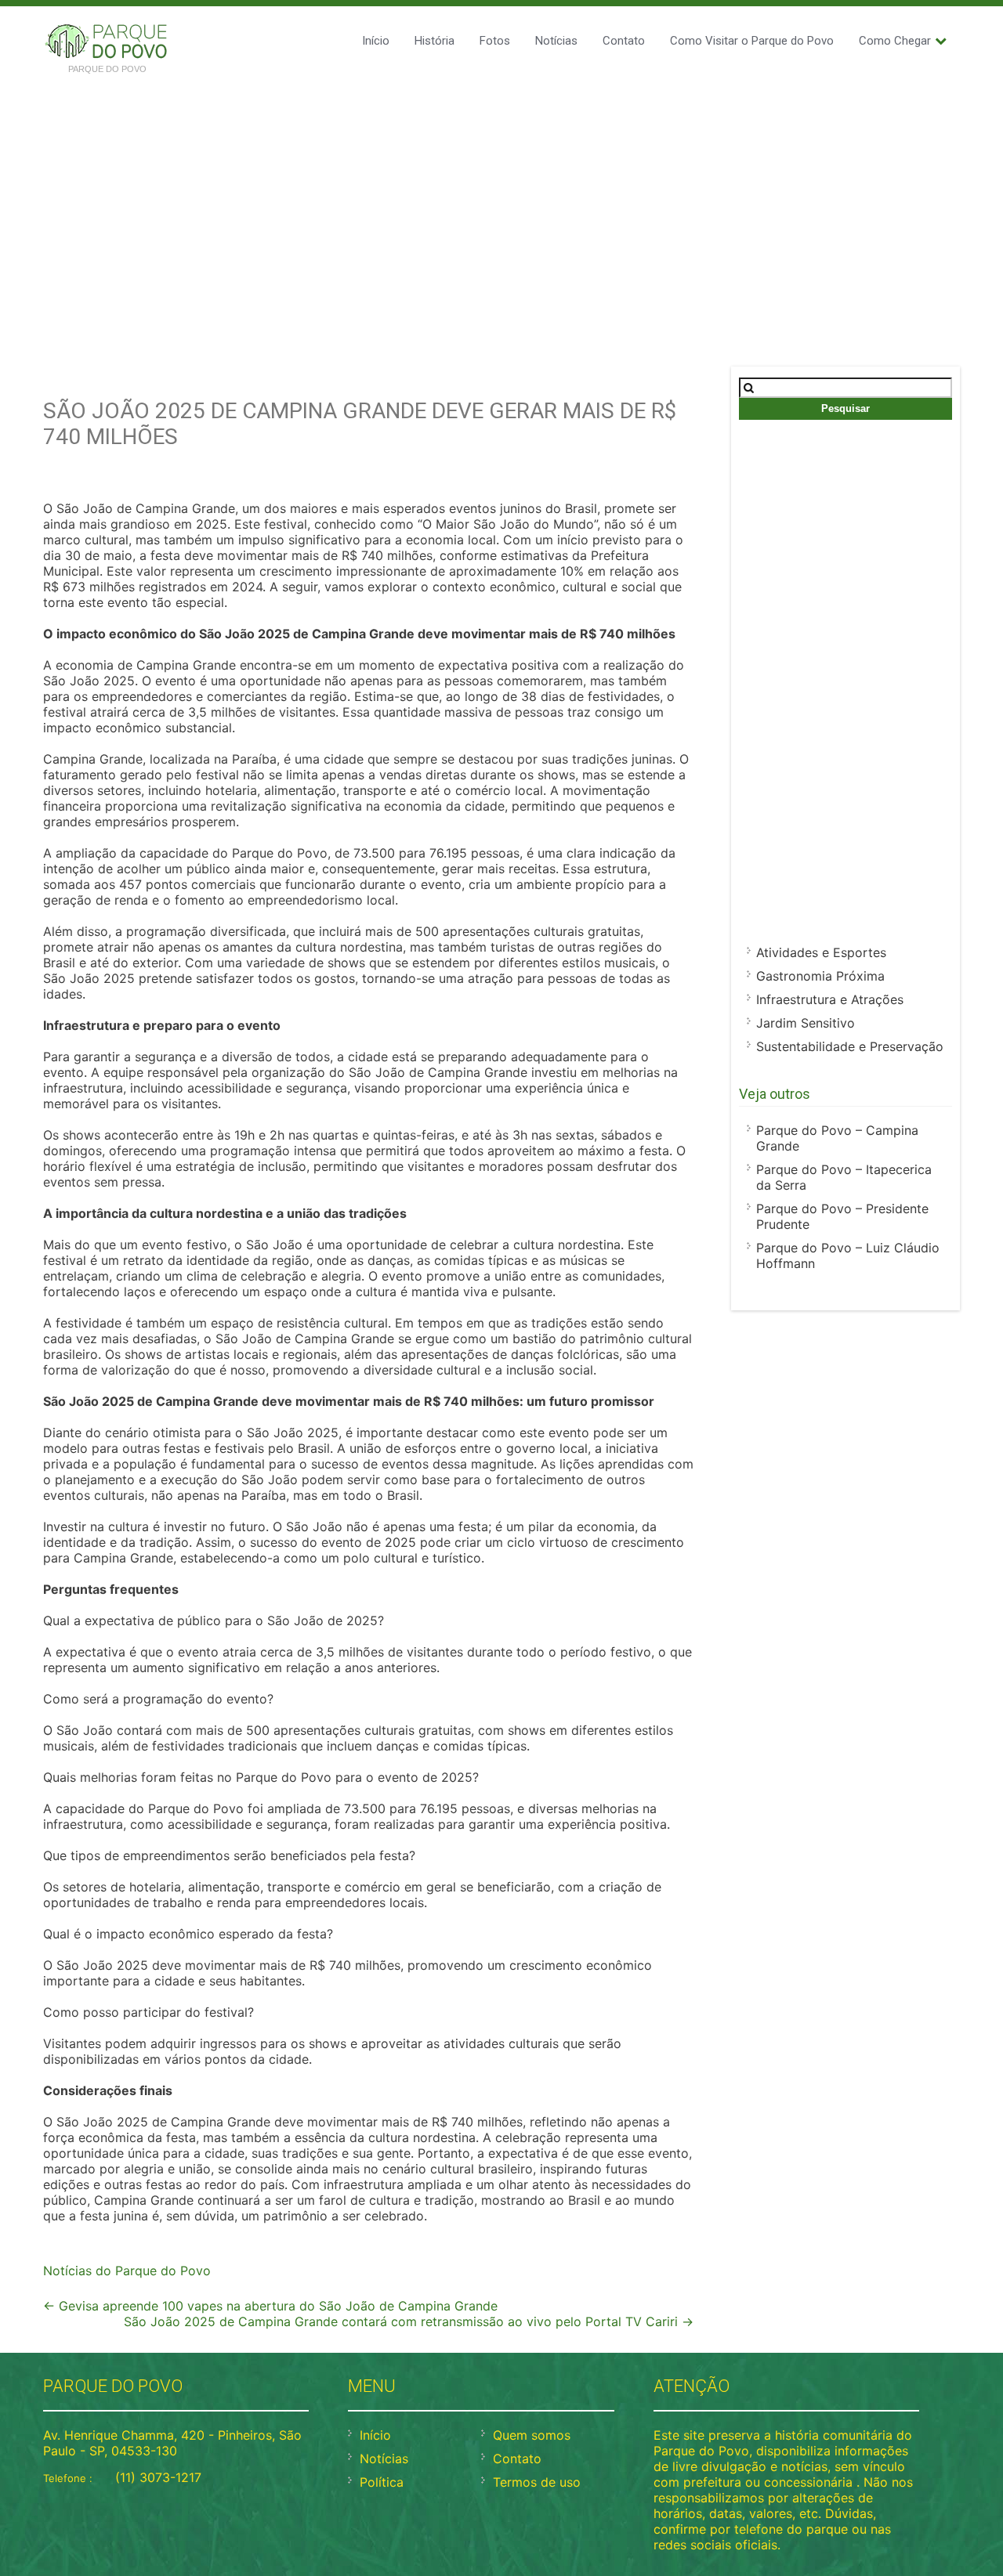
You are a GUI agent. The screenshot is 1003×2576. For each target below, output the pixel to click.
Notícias (556, 41)
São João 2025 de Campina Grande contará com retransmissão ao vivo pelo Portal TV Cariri (409, 2321)
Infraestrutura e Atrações (830, 999)
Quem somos (532, 2435)
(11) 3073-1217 (158, 2477)
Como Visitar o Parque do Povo (752, 41)
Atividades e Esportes (821, 952)
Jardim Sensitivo (806, 1023)
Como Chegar (895, 41)
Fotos (495, 41)
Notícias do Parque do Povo (127, 2271)
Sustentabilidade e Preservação (850, 1046)
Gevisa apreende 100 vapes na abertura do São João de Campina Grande (270, 2306)
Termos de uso (537, 2482)
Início (376, 41)
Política (382, 2482)
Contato (624, 41)
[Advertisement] (501, 202)
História (435, 41)
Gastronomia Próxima (820, 976)
